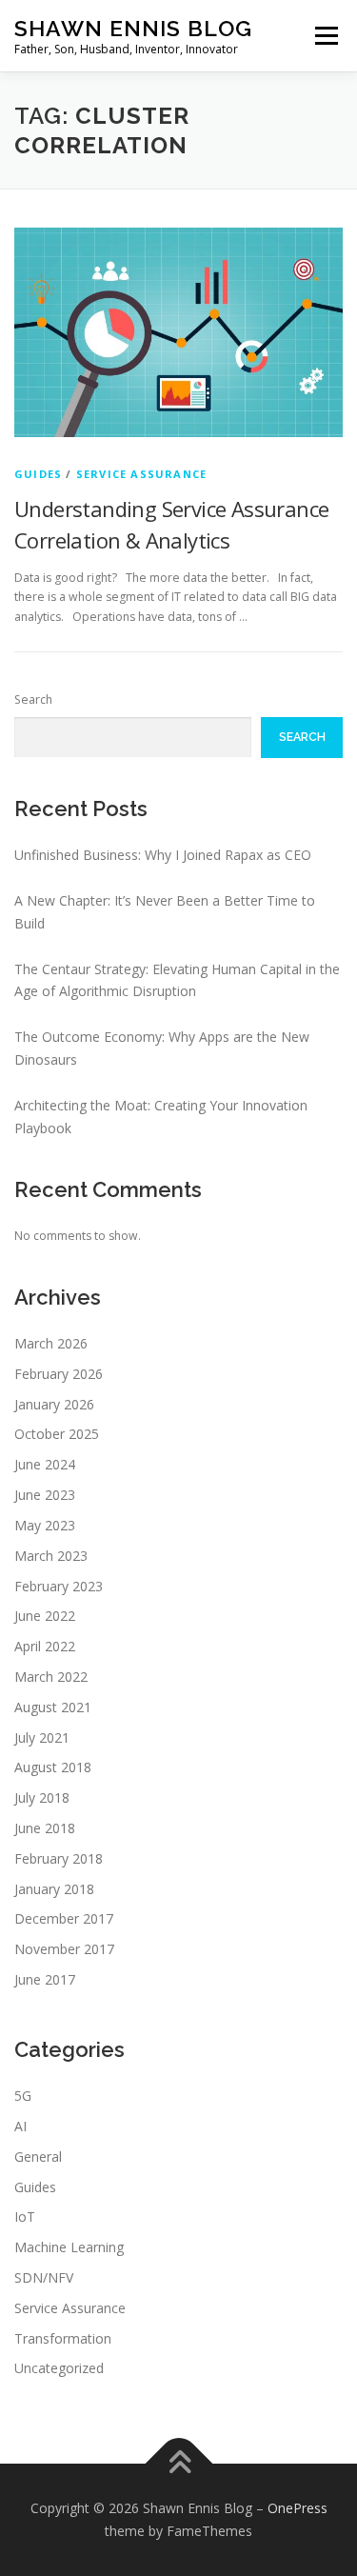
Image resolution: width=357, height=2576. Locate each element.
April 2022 (45, 1646)
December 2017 (64, 1918)
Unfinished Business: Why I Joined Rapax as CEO (163, 855)
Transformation (63, 2338)
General (38, 2157)
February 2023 (59, 1586)
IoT (25, 2217)
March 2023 (51, 1556)
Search (33, 699)
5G (23, 2096)
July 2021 (42, 1737)
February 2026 (59, 1374)
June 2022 (45, 1616)
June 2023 (45, 1495)
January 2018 (54, 1889)
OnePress (297, 2508)
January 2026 (54, 1404)
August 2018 (53, 1767)
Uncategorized (59, 2368)
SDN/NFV (44, 2277)
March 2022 (51, 1677)
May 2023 (45, 1525)
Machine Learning (69, 2247)
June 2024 (45, 1464)
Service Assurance (141, 474)
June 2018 (45, 1828)
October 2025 (57, 1434)
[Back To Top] (178, 2464)
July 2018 (42, 1797)
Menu (325, 36)
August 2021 (53, 1707)
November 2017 (64, 1949)
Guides (38, 474)
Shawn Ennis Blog (133, 28)
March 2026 (51, 1343)
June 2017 (45, 1979)
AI (20, 2126)
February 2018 (59, 1858)
